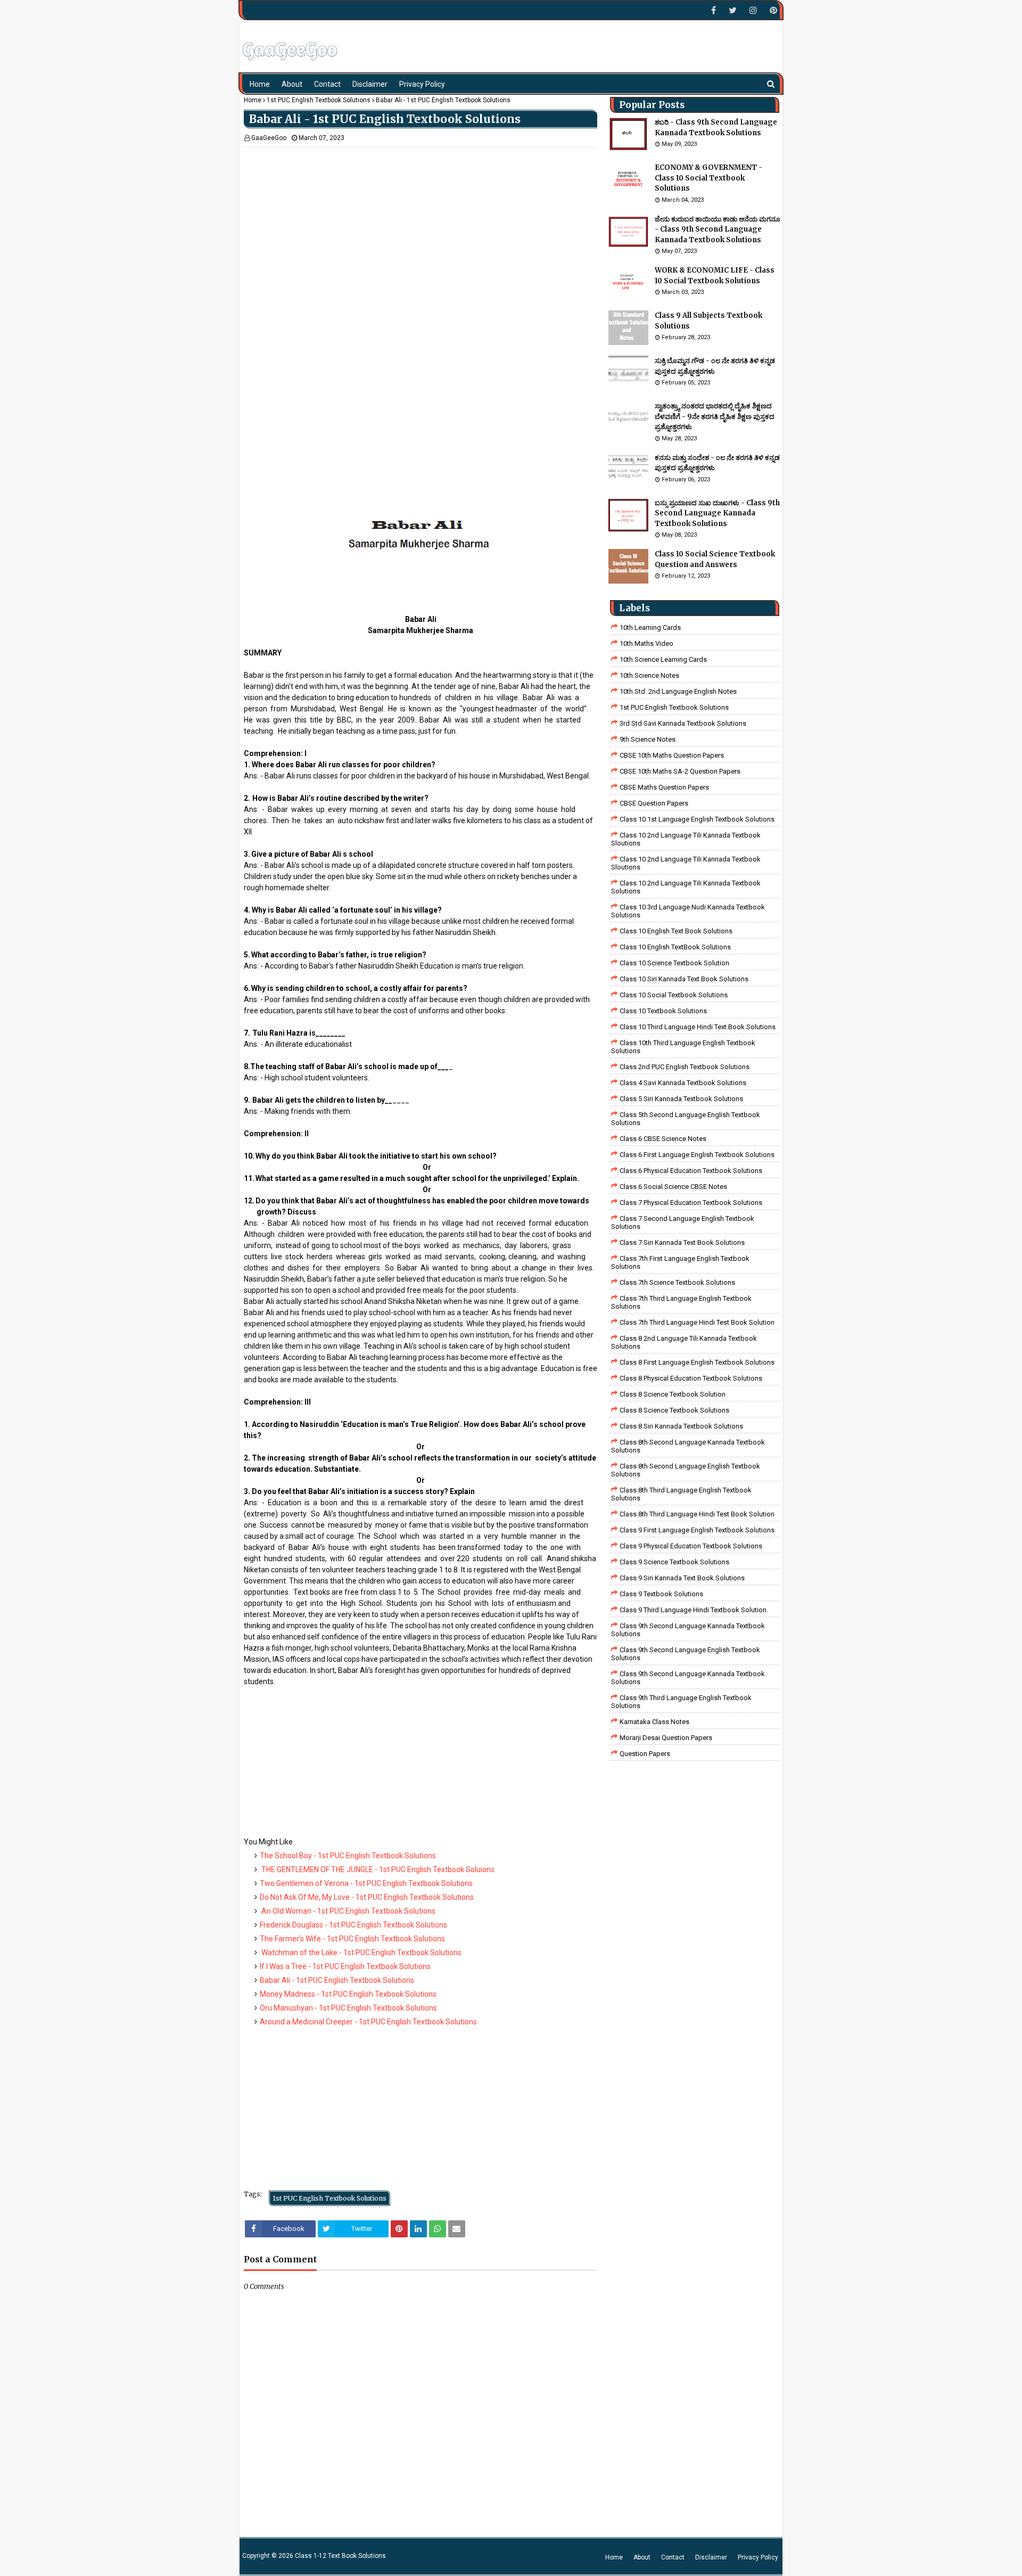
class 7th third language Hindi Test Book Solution (697, 1322)
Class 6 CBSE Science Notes (663, 1139)
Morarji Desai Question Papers (666, 1738)
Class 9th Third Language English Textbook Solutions (681, 1702)
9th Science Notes (648, 739)
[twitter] (733, 10)
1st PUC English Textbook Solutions (319, 100)
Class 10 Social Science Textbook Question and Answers (715, 559)
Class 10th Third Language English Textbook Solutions (683, 1047)
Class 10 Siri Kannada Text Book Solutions (684, 979)
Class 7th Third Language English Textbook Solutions (681, 1302)
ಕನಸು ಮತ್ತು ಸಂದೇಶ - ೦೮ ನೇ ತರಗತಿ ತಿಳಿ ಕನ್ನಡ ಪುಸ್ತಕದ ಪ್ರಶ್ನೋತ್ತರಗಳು (717, 463)
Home (253, 100)
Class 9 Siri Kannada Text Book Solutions (682, 1578)
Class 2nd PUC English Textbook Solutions (685, 1067)
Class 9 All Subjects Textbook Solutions (708, 321)
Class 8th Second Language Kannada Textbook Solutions (688, 1446)
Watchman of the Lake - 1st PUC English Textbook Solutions (361, 1952)
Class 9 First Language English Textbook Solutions (697, 1530)
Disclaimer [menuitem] (370, 84)
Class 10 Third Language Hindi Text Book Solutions (698, 1027)
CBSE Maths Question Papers (664, 787)
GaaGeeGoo (269, 138)
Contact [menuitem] (327, 84)
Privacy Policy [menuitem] (422, 84)
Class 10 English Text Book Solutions (676, 931)
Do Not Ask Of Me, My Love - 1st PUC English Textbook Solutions (367, 1897)
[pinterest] (772, 10)
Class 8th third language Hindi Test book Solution (697, 1514)
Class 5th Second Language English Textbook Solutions (686, 1119)
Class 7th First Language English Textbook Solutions (680, 1262)
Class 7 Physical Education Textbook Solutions (691, 1203)
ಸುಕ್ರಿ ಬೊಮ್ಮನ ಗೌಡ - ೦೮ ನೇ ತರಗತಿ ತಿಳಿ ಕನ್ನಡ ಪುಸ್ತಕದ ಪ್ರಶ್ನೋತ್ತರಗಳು (715, 366)
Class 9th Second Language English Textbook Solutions (686, 1654)
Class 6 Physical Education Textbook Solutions (691, 1171)
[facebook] (714, 10)
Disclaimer (711, 2557)
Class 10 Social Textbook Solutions (674, 995)
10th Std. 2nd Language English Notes (678, 691)
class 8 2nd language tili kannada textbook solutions (684, 1342)
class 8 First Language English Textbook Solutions (697, 1362)
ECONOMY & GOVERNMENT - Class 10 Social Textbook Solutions (708, 178)
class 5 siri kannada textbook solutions (681, 1099)
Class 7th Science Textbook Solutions (677, 1282)
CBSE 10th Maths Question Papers (672, 755)
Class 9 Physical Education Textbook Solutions (691, 1546)
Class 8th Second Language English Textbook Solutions (686, 1470)
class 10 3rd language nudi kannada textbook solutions (688, 911)
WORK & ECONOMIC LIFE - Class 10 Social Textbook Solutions (715, 276)
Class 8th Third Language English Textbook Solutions (681, 1494)
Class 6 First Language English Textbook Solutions (697, 1155)
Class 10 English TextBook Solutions (675, 947)
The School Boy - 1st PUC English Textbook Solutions (348, 1856)
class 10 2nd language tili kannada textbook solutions (686, 887)
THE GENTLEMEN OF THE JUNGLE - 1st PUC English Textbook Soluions (377, 1869)
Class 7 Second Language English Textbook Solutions (683, 1223)
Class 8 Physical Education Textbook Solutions (691, 1378)
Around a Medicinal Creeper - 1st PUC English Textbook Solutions (368, 2022)
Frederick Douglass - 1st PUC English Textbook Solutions (353, 1925)
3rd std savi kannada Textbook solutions (683, 723)
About (642, 2557)
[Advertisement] (421, 222)
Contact (673, 2557)
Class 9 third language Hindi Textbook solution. (694, 1610)
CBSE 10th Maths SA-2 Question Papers (680, 771)
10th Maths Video (646, 643)
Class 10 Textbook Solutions (663, 1011)
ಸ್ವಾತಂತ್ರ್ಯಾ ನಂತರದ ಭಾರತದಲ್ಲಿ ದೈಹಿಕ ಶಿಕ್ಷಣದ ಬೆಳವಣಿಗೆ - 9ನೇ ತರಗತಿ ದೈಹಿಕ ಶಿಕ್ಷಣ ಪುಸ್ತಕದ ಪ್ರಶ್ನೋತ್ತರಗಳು (715, 416)
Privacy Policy (758, 2557)
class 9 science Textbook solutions (674, 1562)
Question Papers (645, 1754)
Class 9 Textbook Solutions (661, 1594)
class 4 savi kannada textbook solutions (683, 1083)
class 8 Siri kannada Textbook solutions (681, 1426)
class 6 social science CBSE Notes (673, 1187)
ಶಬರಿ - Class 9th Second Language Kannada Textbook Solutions (716, 128)
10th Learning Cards (650, 627)
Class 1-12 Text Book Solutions (340, 2556)
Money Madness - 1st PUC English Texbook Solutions (348, 1994)
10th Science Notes (649, 675)
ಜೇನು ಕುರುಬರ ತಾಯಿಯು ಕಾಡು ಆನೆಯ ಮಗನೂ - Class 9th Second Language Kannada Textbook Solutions (718, 229)
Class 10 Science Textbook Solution (674, 963)
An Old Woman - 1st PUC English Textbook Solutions (348, 1911)
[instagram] (753, 10)
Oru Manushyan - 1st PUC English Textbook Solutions (348, 2008)
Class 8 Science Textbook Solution (673, 1394)
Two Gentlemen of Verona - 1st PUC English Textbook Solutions (366, 1883)
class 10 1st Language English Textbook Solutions (697, 819)
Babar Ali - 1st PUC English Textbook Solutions (337, 1980)
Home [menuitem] (260, 84)
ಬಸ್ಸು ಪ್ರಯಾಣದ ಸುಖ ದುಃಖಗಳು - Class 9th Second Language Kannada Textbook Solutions (717, 513)
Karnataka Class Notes (654, 1722)
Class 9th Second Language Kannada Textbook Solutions (688, 1630)
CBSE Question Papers (654, 803)
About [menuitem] (292, 84)
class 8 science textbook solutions (674, 1410)
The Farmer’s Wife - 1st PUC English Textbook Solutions (352, 1939)
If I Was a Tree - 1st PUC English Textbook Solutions (345, 1966)
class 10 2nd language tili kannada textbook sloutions (686, 839)
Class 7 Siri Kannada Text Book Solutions (682, 1242)
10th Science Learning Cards (663, 659)
